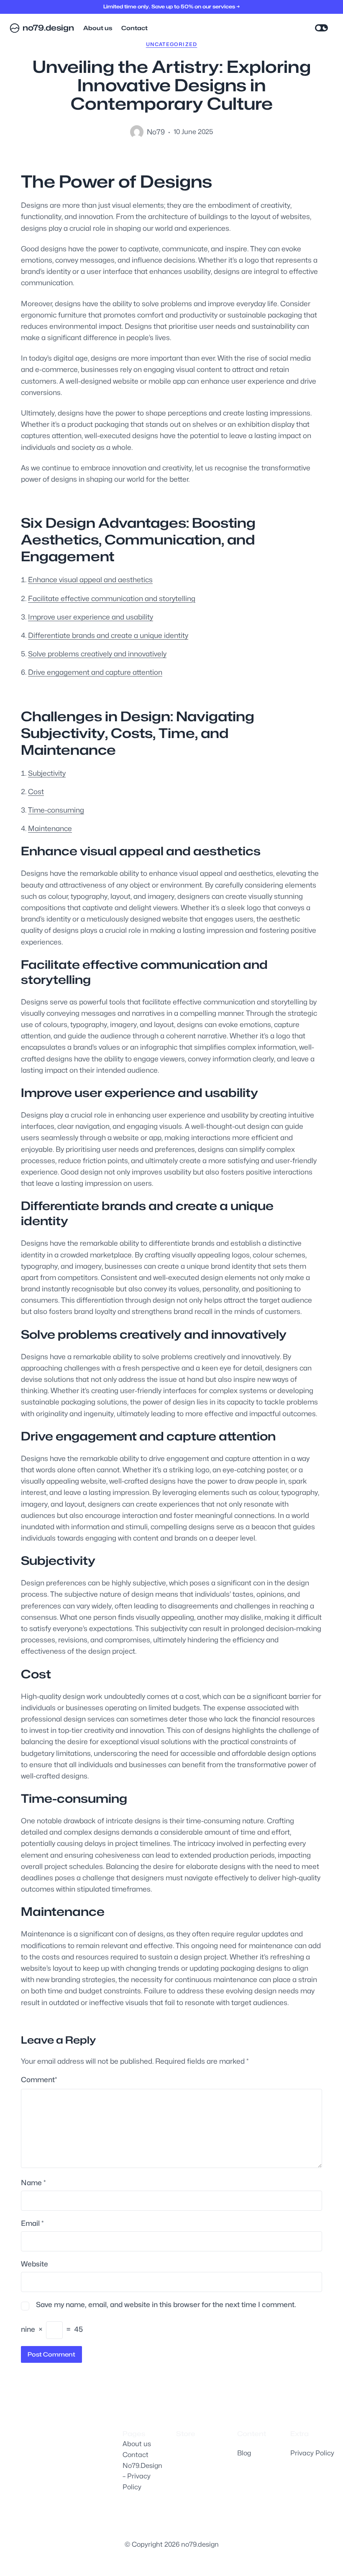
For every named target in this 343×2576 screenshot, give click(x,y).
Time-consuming (56, 810)
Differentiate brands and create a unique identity (108, 635)
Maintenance (50, 829)
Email (32, 2223)
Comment (39, 2080)
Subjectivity (47, 773)
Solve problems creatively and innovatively (97, 654)
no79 (156, 132)
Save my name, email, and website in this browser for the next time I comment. (166, 2305)
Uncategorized (172, 44)
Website (35, 2264)
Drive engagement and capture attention (95, 672)
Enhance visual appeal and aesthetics (90, 580)
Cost (36, 792)
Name (33, 2183)
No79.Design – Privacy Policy (142, 2476)
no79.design (48, 28)
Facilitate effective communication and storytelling (112, 599)
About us (137, 2444)
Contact (136, 2455)
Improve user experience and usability (91, 617)
